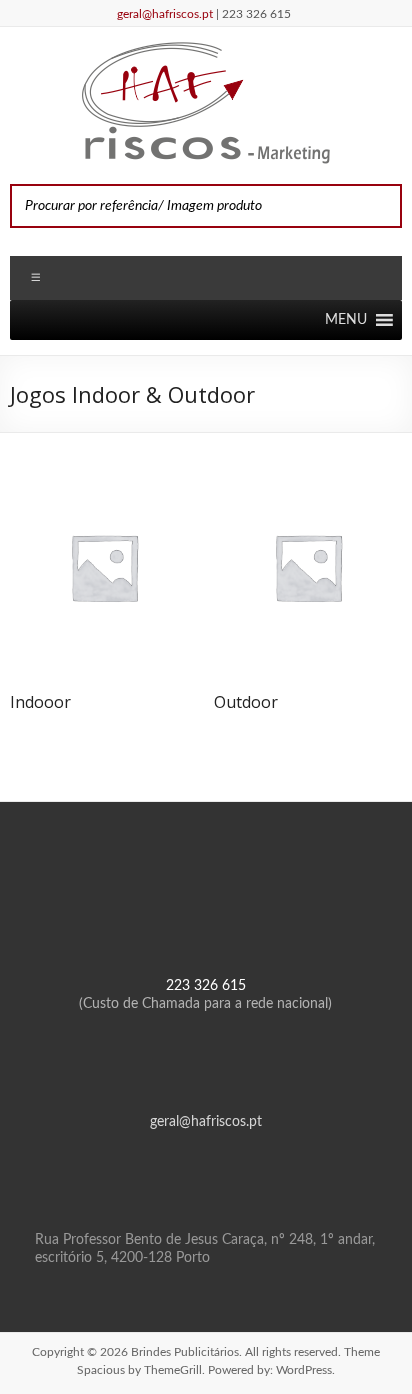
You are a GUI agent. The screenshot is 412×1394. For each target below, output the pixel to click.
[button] (346, 320)
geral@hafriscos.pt (166, 14)
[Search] (381, 206)
